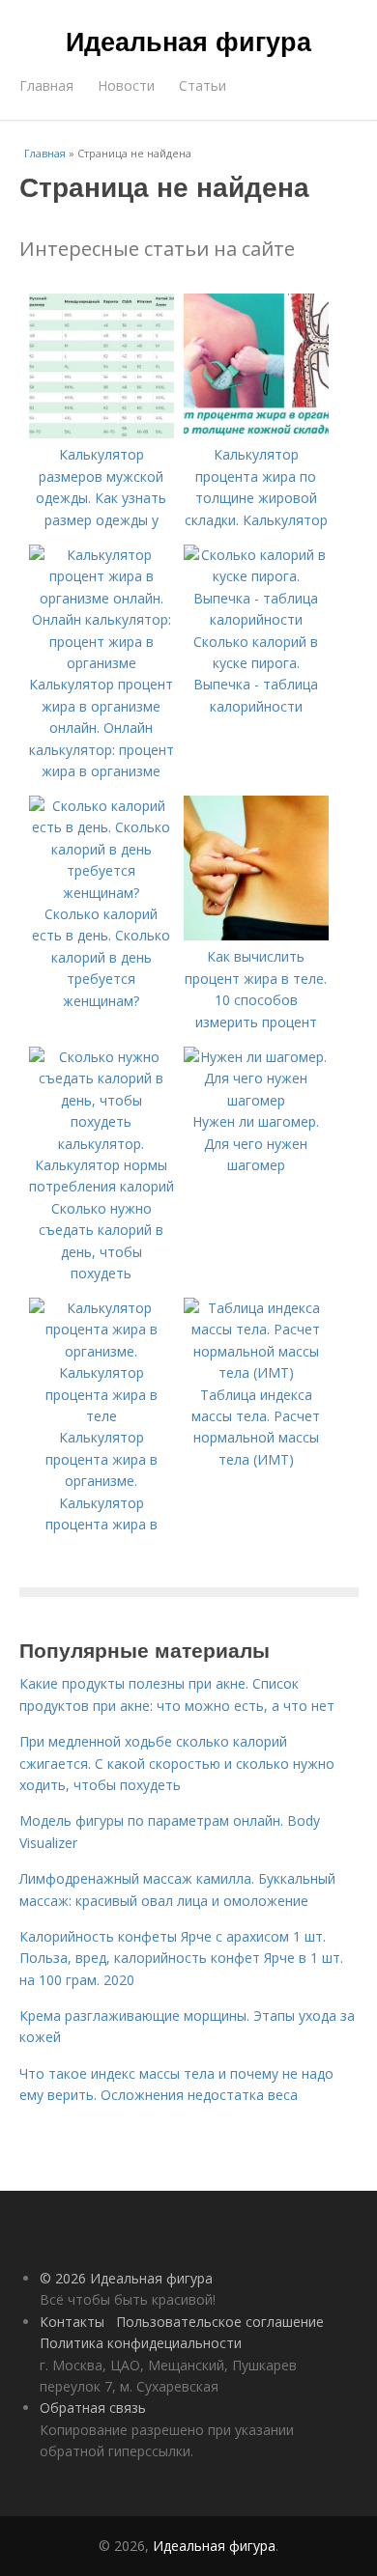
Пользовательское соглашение (220, 2322)
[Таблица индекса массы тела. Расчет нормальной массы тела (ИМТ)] (256, 1372)
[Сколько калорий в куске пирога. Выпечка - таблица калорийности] (256, 619)
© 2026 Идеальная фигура (126, 2278)
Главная (46, 85)
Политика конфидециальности (141, 2343)
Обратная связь (93, 2408)
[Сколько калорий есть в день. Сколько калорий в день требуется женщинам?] (101, 893)
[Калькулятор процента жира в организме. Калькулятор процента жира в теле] (101, 1416)
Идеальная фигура (188, 41)
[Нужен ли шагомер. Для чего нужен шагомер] (256, 1100)
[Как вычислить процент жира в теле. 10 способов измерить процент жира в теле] (256, 935)
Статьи (203, 85)
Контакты (72, 2322)
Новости (126, 85)
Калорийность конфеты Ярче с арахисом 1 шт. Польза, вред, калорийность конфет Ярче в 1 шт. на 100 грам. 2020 (181, 1958)
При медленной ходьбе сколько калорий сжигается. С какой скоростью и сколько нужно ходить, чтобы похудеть (177, 1763)
